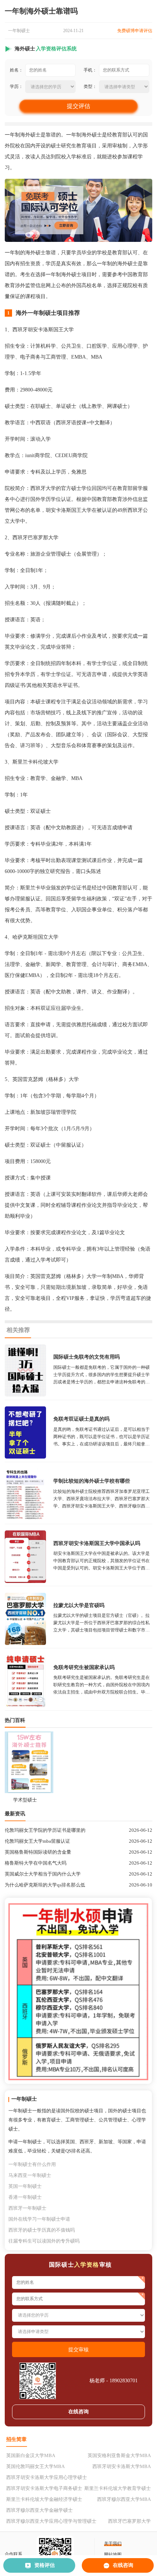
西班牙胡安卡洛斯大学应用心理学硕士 (47, 2477)
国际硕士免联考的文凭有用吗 (87, 1357)
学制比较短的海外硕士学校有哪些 (92, 1481)
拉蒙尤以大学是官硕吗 (79, 1605)
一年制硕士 (19, 31)
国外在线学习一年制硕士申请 (39, 2219)
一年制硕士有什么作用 (32, 2164)
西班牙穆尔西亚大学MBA (124, 2499)
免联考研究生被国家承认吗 (84, 1667)
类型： (90, 86)
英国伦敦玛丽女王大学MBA (35, 2466)
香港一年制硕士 (25, 2197)
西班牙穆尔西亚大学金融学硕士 (39, 2510)
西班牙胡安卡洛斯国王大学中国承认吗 (97, 1543)
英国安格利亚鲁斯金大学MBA (119, 2455)
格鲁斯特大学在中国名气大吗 (36, 1863)
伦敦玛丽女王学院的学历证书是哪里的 (45, 1830)
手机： (90, 70)
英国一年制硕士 (25, 2186)
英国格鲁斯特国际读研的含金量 (38, 1852)
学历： (16, 86)
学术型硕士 (25, 1800)
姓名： (16, 70)
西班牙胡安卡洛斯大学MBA (122, 2466)
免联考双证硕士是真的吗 (81, 1419)
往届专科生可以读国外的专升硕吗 (44, 2241)
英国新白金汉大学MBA (31, 2455)
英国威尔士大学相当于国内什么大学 (43, 1874)
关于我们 (113, 2544)
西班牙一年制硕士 (27, 2208)
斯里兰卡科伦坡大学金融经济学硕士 (44, 2499)
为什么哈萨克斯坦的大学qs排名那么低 (45, 1885)
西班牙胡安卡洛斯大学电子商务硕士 (44, 2488)
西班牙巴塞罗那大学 (129, 2521)
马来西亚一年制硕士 (30, 2175)
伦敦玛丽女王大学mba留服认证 (37, 1841)
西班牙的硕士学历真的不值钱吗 (42, 2230)
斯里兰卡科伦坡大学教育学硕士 (118, 2488)
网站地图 (113, 2554)
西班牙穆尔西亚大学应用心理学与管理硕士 (51, 2521)
